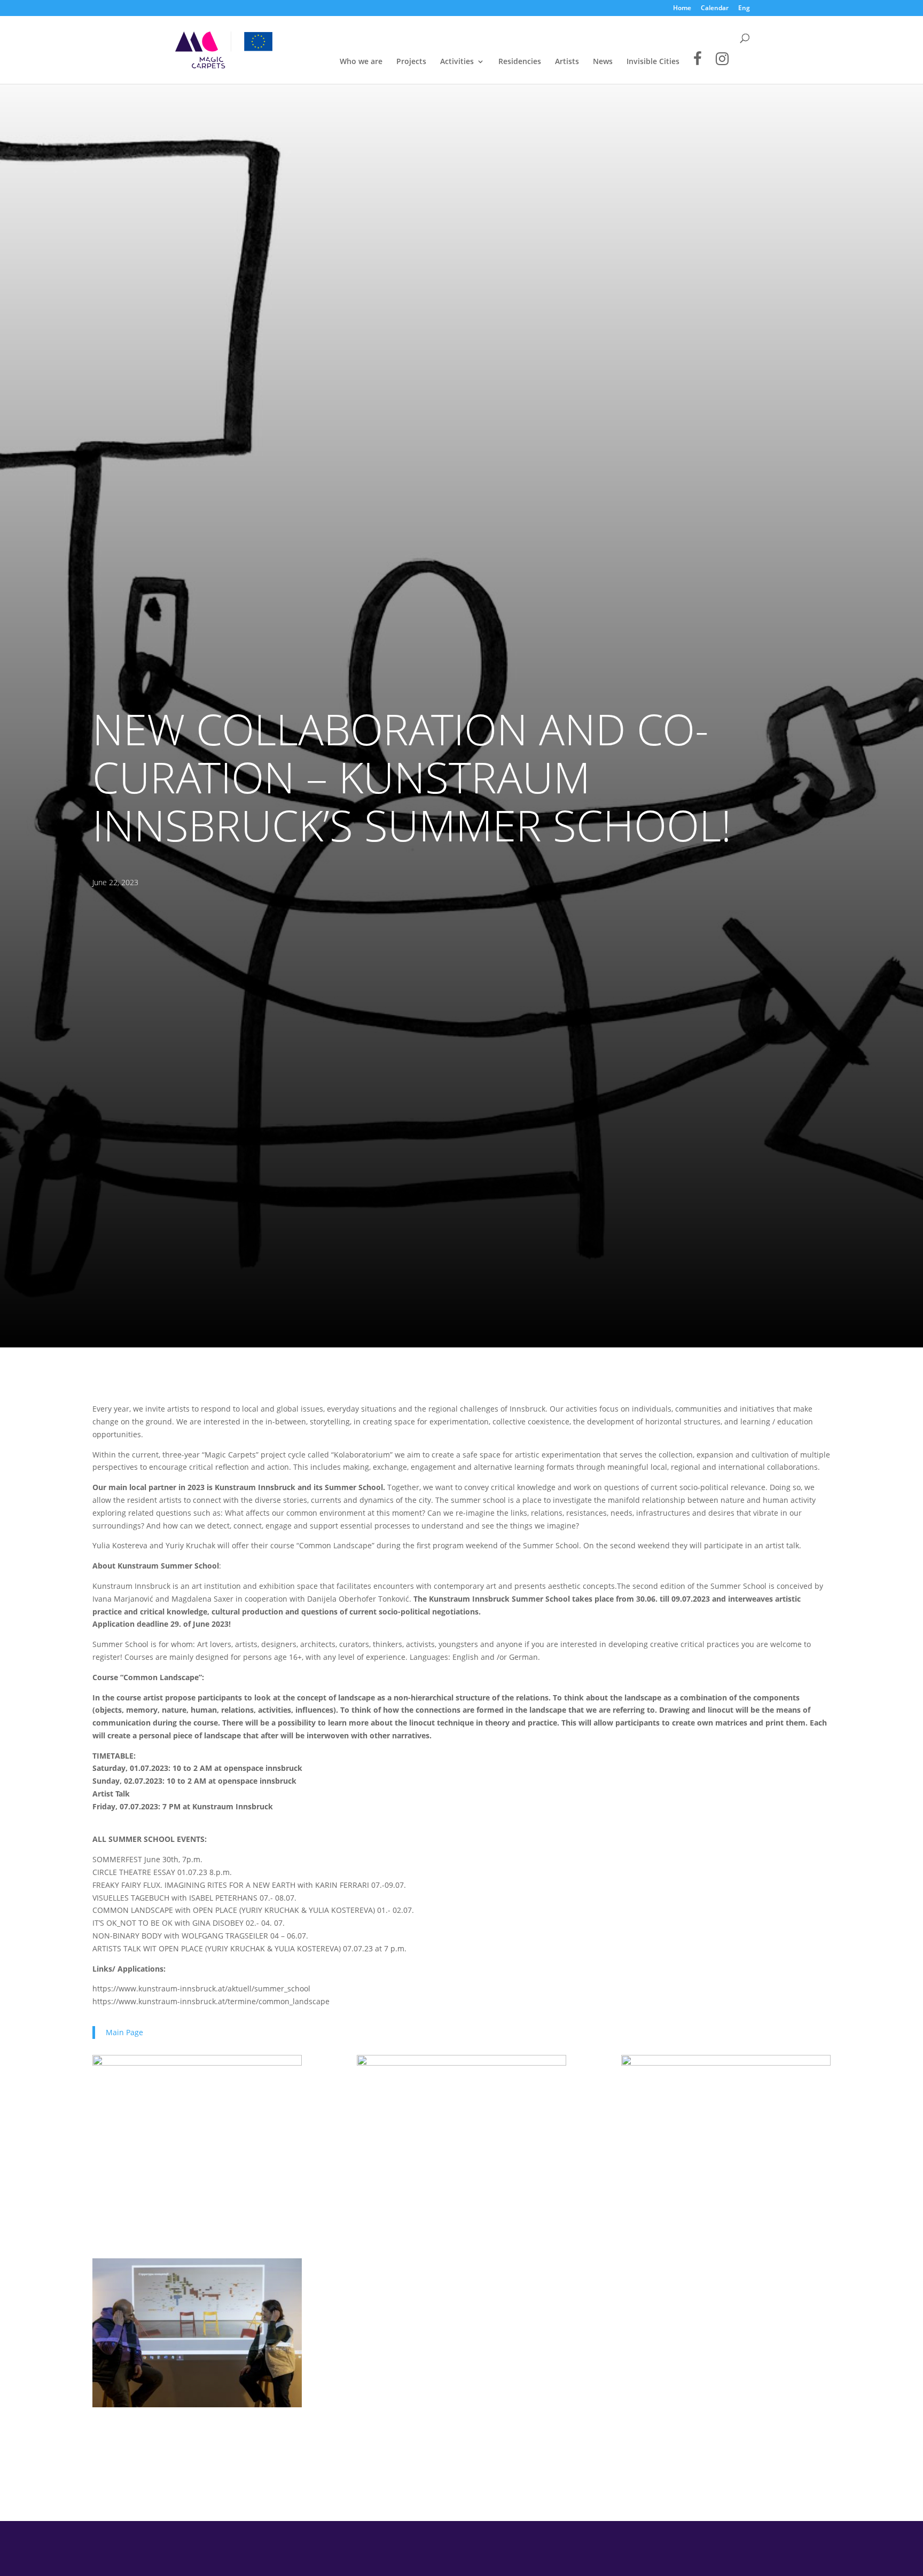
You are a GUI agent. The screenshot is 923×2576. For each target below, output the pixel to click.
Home (682, 9)
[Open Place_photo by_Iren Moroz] (197, 2334)
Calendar (715, 9)
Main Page (124, 2032)
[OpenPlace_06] (461, 2129)
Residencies (520, 62)
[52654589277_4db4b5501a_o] (197, 2129)
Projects (411, 62)
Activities (457, 62)
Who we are (361, 62)
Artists (567, 62)
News (603, 62)
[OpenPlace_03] (726, 2129)
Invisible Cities (653, 62)
